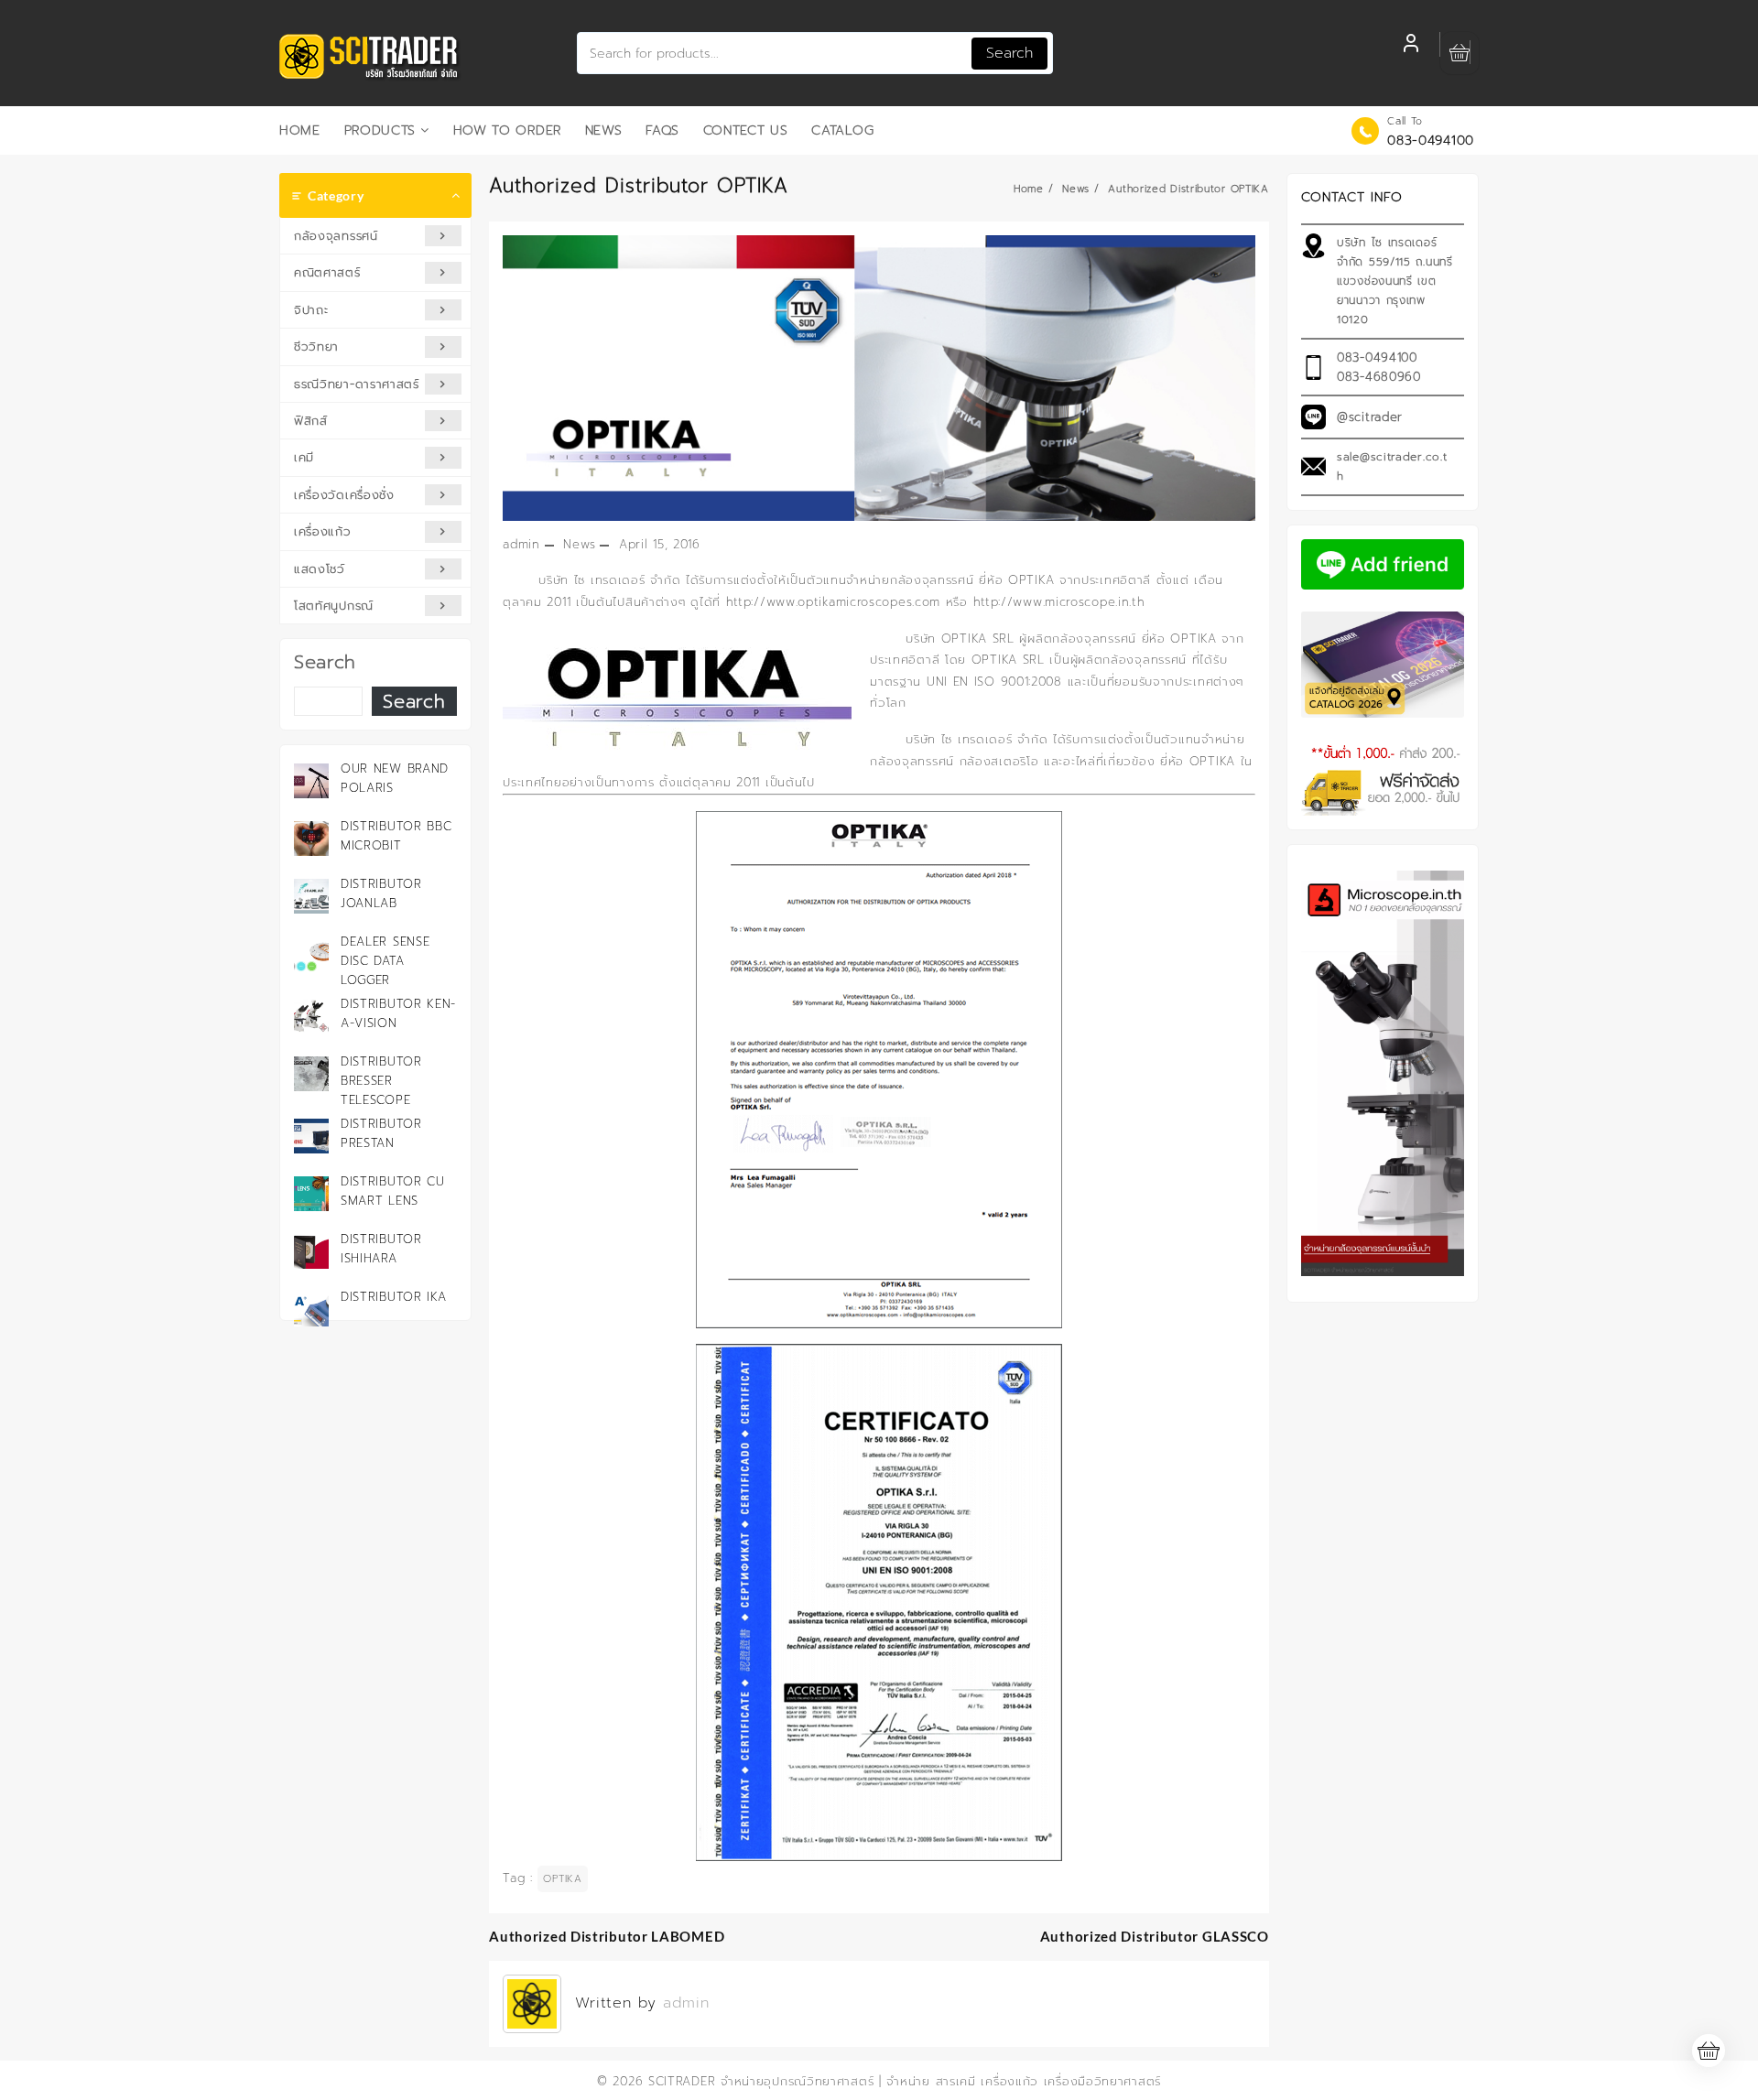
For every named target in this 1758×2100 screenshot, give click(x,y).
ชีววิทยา (316, 346)
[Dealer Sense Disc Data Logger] (311, 954)
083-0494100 (1431, 141)
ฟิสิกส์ (311, 421)
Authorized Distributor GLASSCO (1155, 1936)
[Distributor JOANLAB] (311, 896)
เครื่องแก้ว (323, 531)
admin (521, 544)
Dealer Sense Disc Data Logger (385, 961)
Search (1009, 53)
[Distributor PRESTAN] (311, 1136)
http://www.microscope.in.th (1059, 602)
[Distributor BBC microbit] (311, 839)
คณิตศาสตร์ (327, 272)
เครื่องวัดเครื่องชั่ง (344, 495)
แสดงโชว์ (320, 569)
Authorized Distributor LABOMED (607, 1936)
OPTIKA (562, 1879)
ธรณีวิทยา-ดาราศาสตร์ (357, 384)
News (579, 544)
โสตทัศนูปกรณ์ (334, 606)
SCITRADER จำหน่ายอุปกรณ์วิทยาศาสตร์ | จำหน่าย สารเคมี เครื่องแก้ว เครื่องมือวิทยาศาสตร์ (905, 2081)
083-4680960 (1379, 377)
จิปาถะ (311, 310)
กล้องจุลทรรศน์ (336, 236)
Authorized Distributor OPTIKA (639, 186)
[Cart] (1460, 54)
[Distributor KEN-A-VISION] (311, 1016)
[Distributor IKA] (311, 1309)
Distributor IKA (394, 1297)
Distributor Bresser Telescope (381, 1081)
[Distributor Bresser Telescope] (311, 1074)
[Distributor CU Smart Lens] (311, 1194)
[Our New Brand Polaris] (311, 781)
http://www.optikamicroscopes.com (833, 602)
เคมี (304, 457)
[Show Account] (1411, 46)
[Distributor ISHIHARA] (311, 1251)
